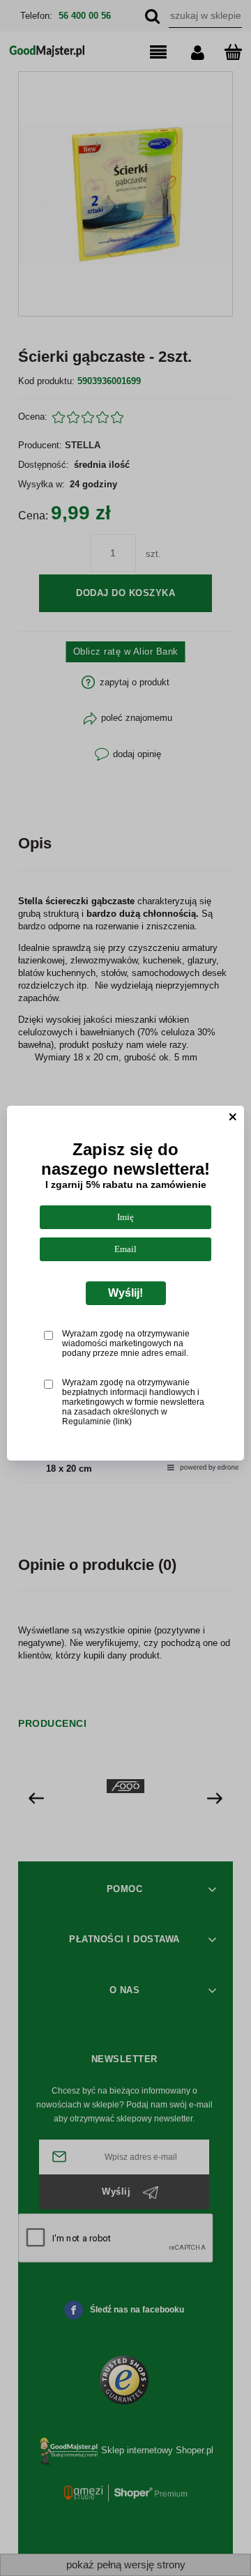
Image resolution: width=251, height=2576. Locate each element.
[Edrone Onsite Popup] (125, 1288)
